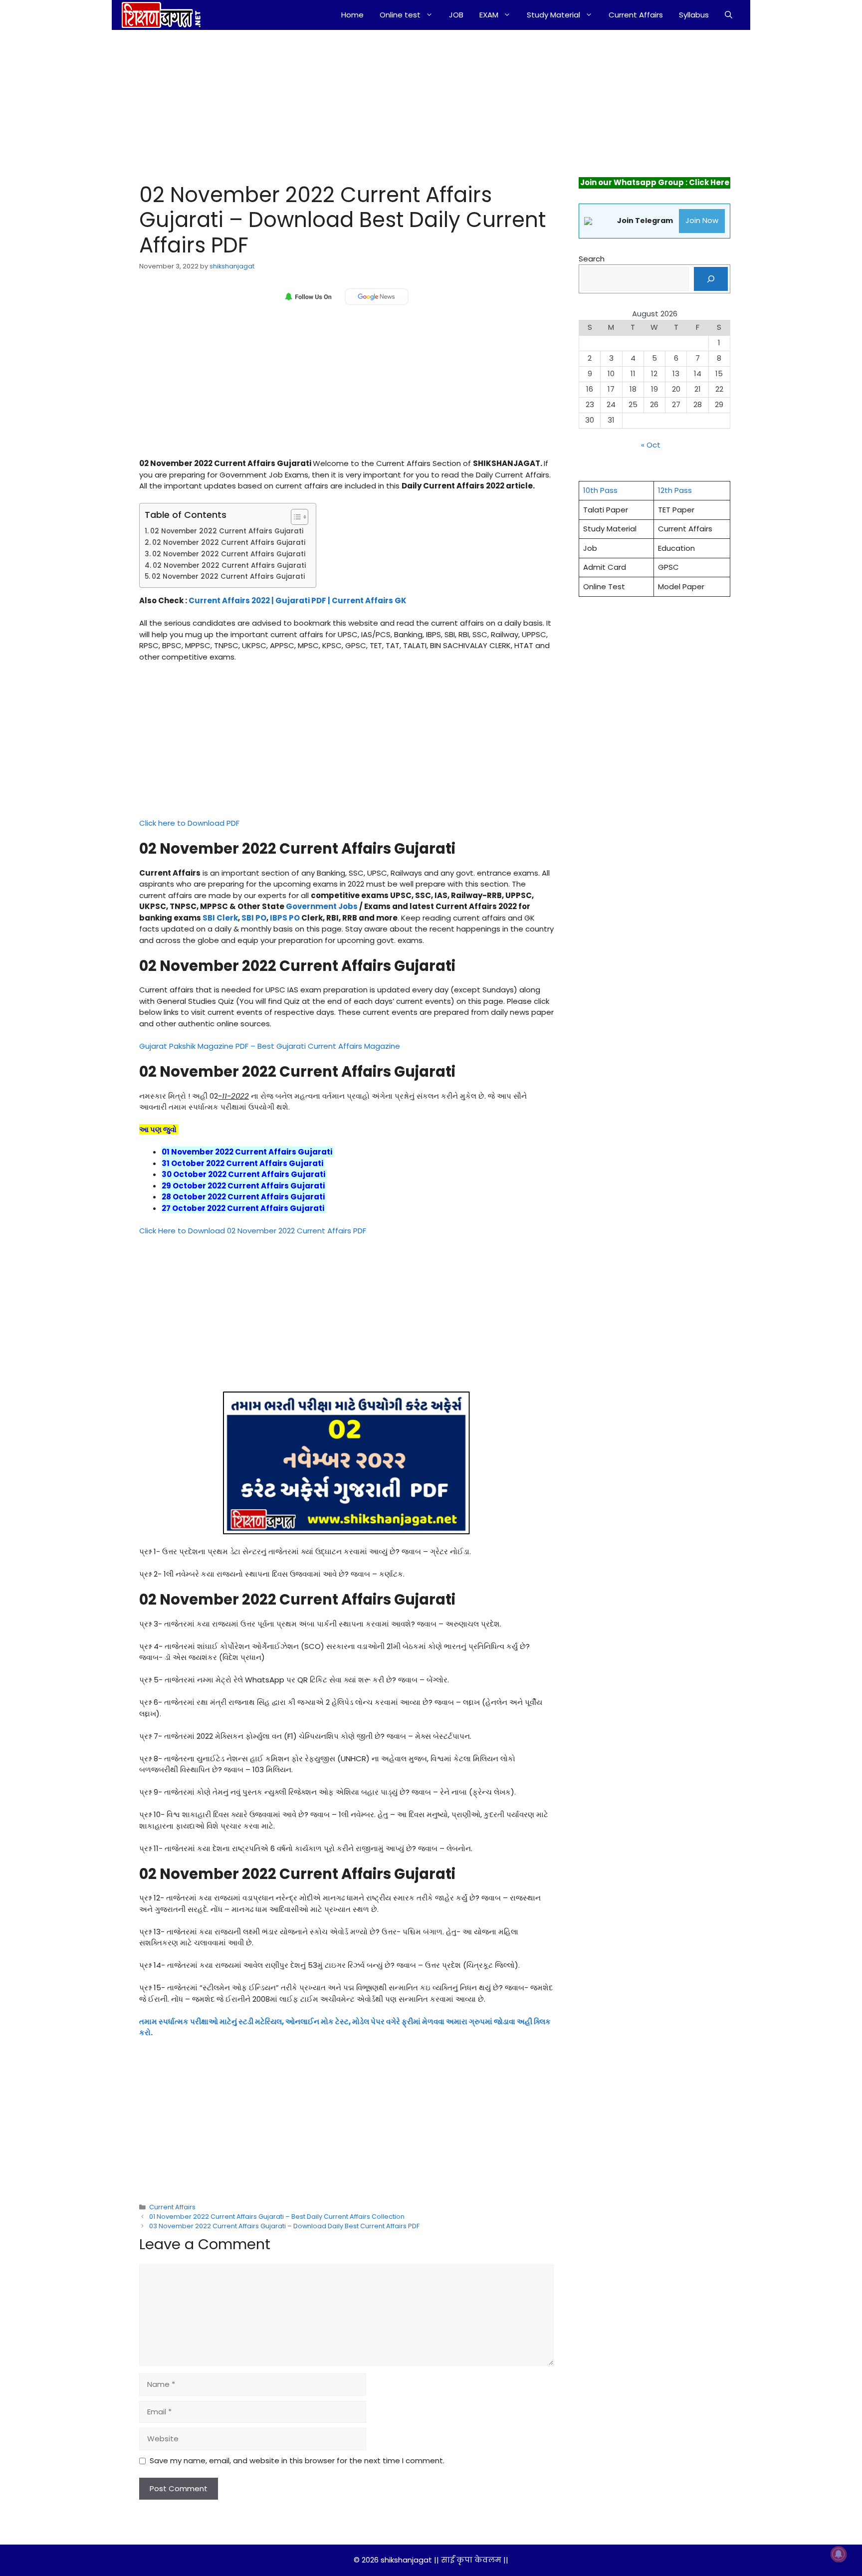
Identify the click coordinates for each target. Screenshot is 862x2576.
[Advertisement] (335, 104)
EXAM (489, 15)
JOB (456, 15)
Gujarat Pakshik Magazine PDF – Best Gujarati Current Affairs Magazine (270, 1046)
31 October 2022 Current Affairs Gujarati (243, 1163)
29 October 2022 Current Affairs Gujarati (244, 1186)
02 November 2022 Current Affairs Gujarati (227, 531)
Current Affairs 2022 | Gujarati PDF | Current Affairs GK (298, 600)
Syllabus (694, 15)
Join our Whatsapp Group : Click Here (655, 182)
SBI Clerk (220, 918)
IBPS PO (285, 918)
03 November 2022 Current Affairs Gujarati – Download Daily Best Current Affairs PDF (284, 2226)
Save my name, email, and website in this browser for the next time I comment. (297, 2460)
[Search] (711, 279)
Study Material (553, 15)
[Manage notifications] (839, 2554)
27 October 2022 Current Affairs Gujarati (244, 1208)
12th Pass (675, 490)
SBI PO (254, 918)
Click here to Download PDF (189, 823)
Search (592, 259)
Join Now (702, 220)
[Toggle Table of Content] (295, 517)
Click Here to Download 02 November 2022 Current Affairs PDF (253, 1231)
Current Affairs (636, 15)
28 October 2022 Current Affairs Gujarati (244, 1197)
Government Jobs (322, 906)
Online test (400, 15)
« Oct (651, 445)
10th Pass (600, 490)
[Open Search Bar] (729, 15)
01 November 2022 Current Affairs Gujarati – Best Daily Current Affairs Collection (277, 2217)
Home (352, 15)
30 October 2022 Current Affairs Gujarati (244, 1174)
